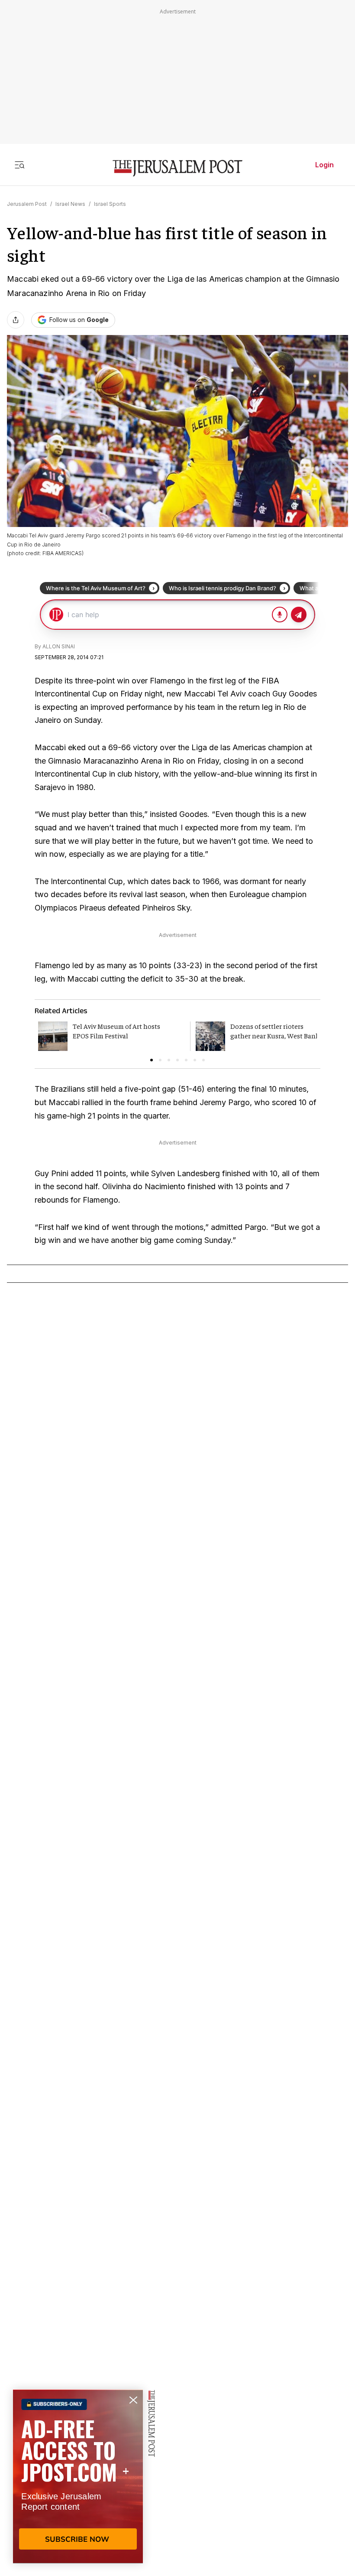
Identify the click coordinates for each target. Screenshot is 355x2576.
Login (324, 165)
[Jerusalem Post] (177, 168)
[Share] (16, 320)
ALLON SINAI (59, 646)
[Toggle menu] (19, 165)
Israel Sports (110, 204)
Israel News (70, 204)
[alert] (78, 2476)
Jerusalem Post (27, 204)
